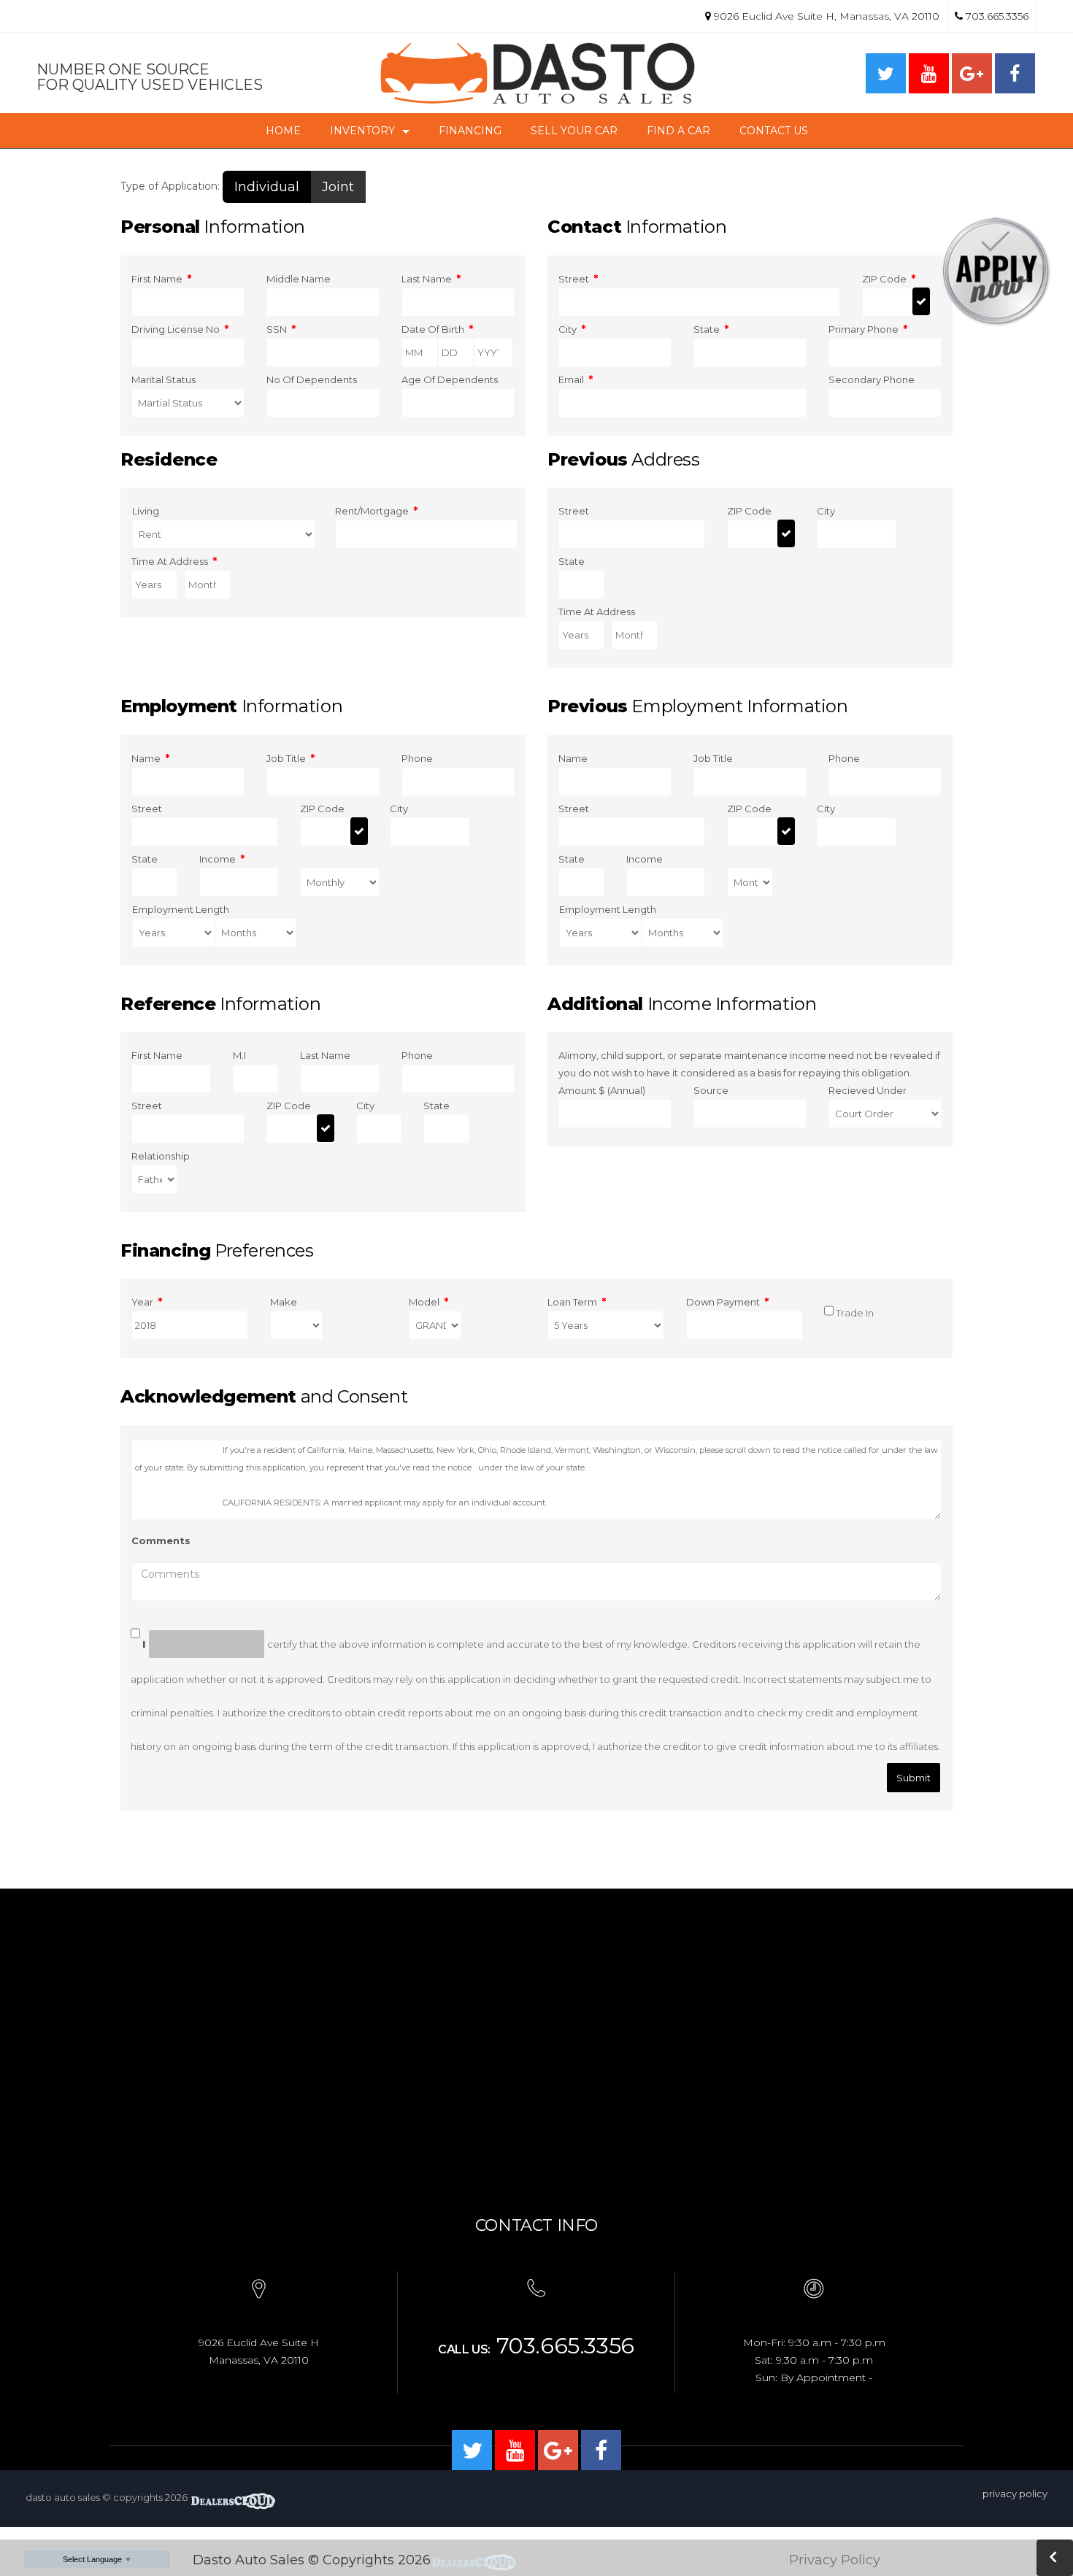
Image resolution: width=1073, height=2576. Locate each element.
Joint (338, 187)
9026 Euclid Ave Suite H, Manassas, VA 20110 (827, 16)
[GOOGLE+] (972, 73)
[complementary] (1029, 2532)
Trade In (855, 1313)
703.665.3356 (996, 16)
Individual (267, 187)
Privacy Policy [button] (835, 2560)
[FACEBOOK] (1015, 73)
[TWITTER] (886, 73)
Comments (161, 1540)
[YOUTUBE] (929, 73)
